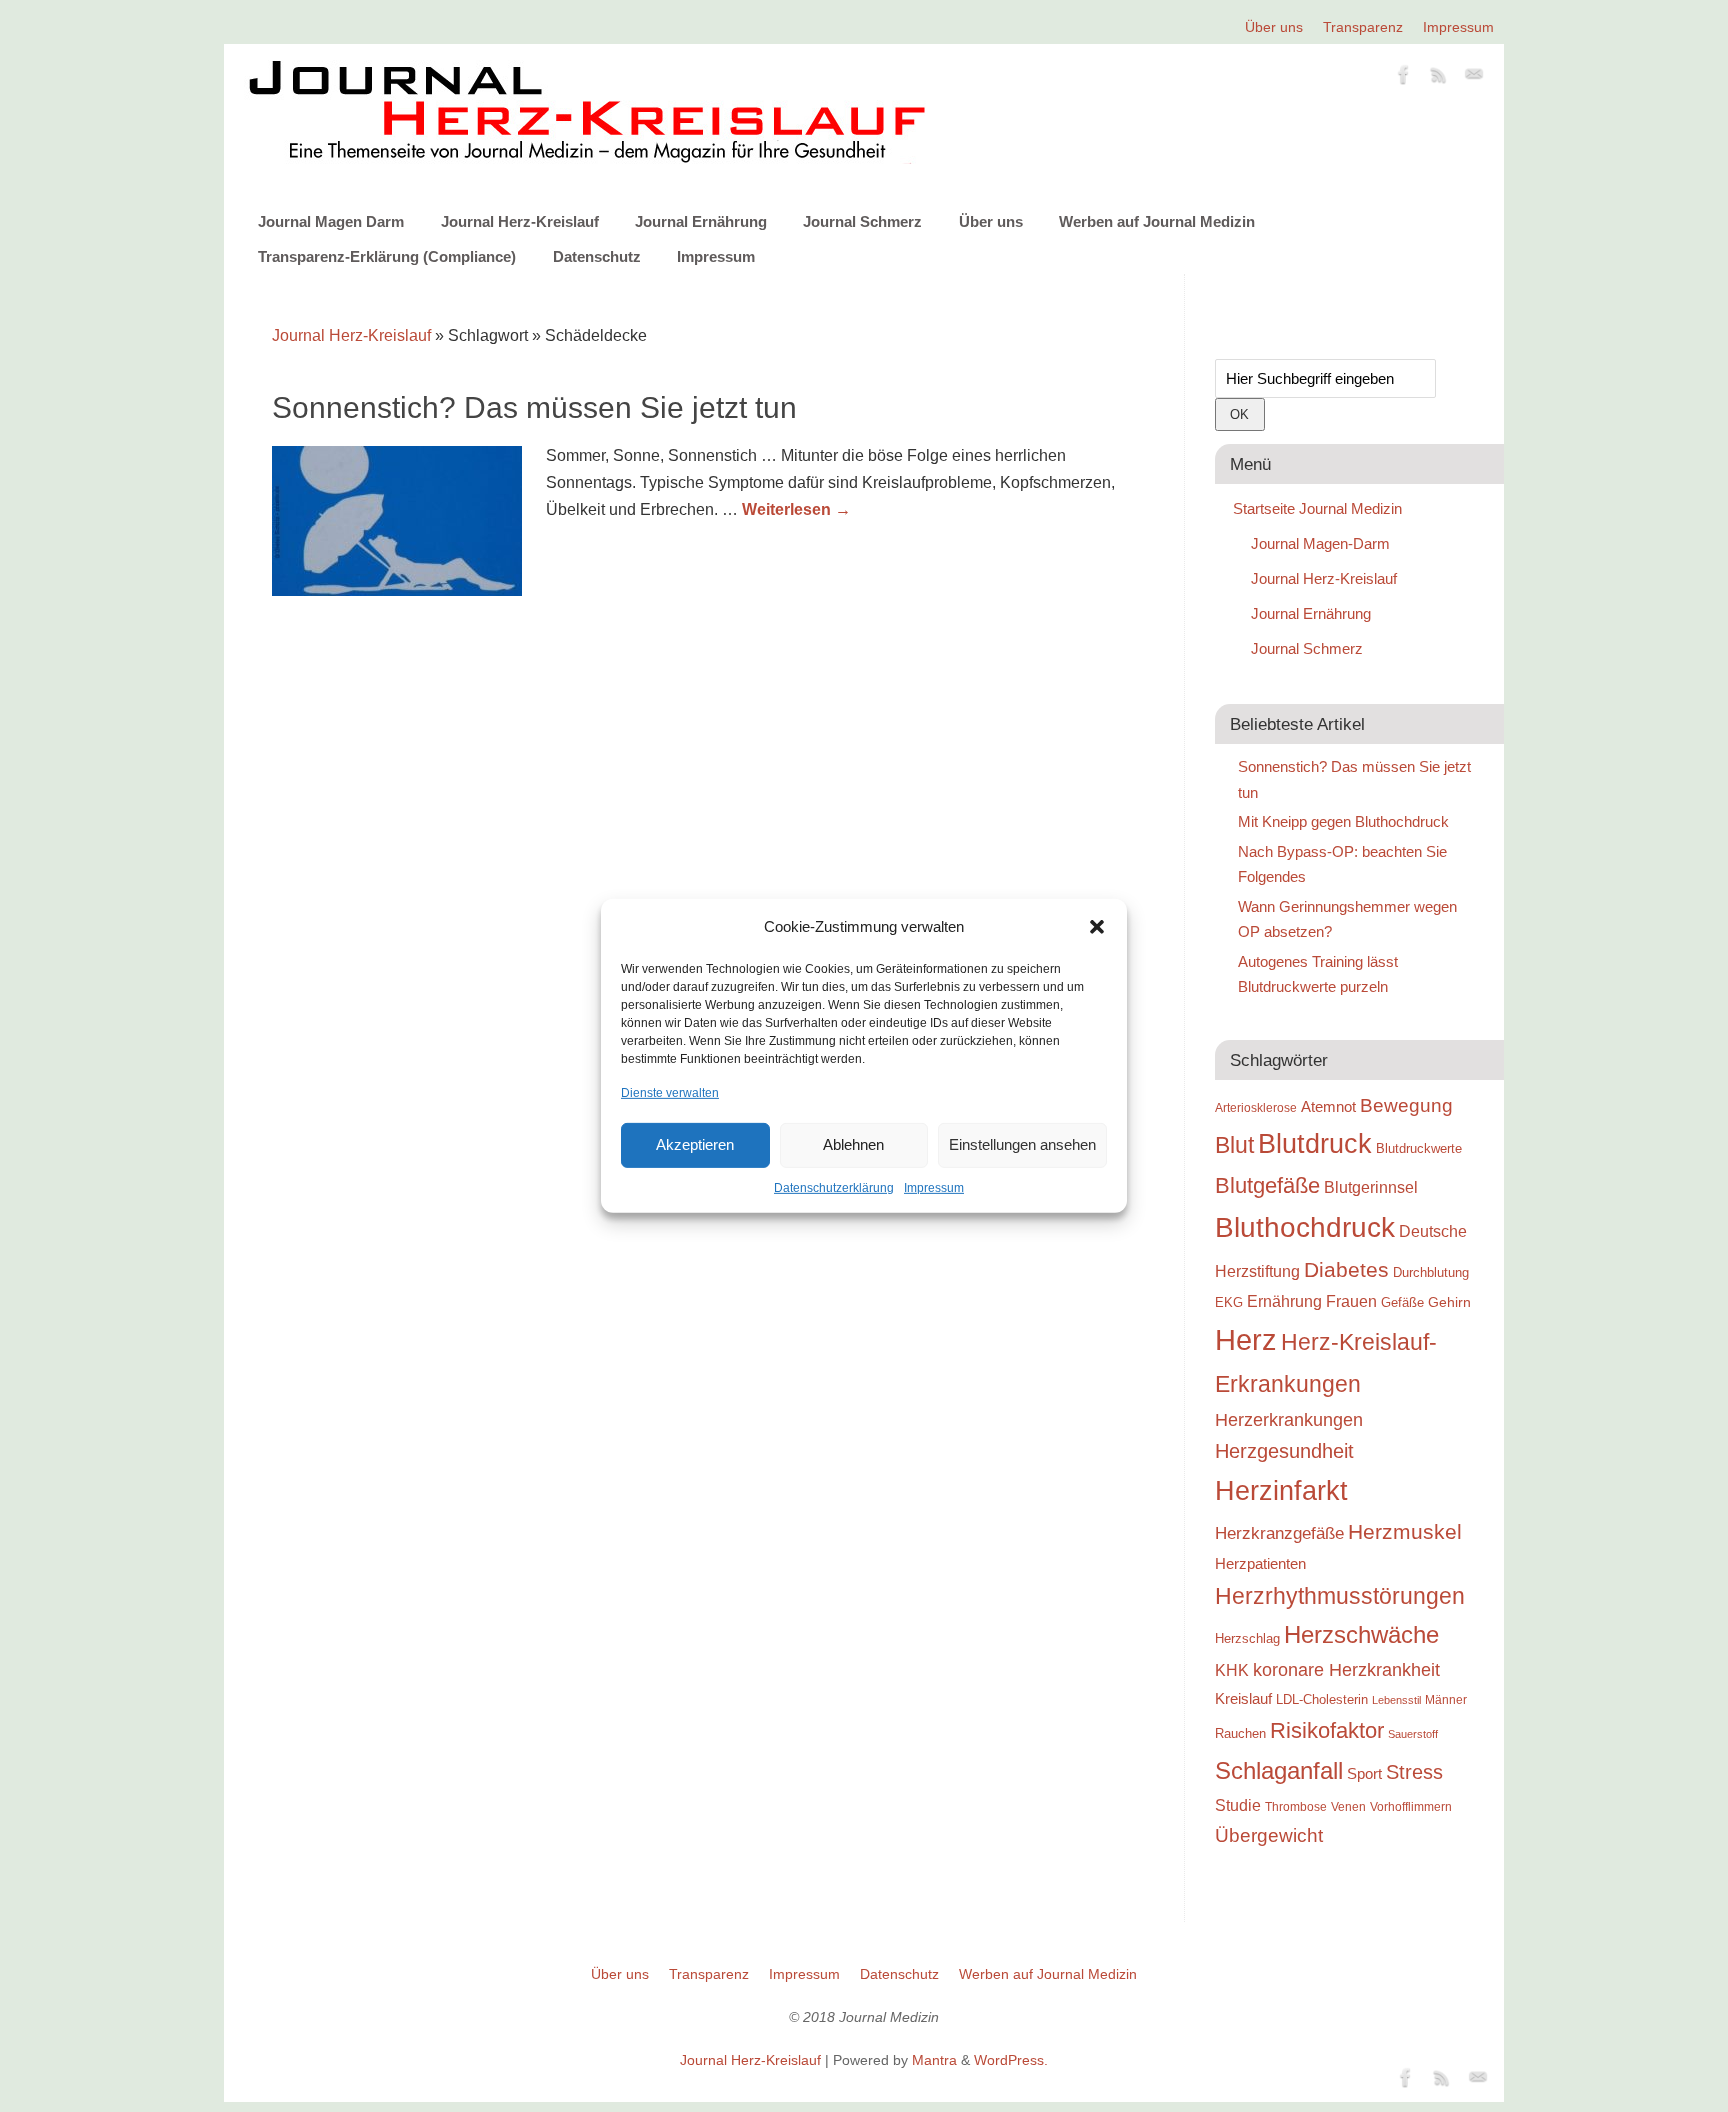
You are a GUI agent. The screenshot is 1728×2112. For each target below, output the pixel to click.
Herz (1246, 1339)
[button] (1097, 927)
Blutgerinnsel (1371, 1187)
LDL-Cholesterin (1322, 1699)
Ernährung (1284, 1301)
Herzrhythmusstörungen (1340, 1596)
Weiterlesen (796, 509)
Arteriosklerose (1256, 1108)
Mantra (934, 2060)
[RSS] (1439, 78)
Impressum (934, 1188)
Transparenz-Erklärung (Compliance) (387, 256)
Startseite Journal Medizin (1317, 508)
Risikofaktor (1327, 1730)
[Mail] (1474, 78)
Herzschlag (1247, 1638)
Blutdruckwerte (1419, 1148)
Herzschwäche (1361, 1634)
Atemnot (1328, 1106)
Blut (1234, 1145)
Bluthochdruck (1305, 1227)
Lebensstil (1396, 1700)
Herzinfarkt (1281, 1491)
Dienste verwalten (670, 1092)
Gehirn (1449, 1302)
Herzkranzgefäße (1279, 1533)
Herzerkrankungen (1289, 1420)
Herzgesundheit (1284, 1451)
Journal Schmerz (862, 221)
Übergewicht (1269, 1835)
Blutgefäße (1267, 1185)
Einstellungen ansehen (1022, 1144)
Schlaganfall (1279, 1770)
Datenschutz (597, 256)
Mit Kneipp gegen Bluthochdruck (1343, 821)
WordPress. (1011, 2060)
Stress (1414, 1772)
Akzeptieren (695, 1144)
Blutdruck (1315, 1144)
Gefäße (1402, 1302)
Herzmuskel (1405, 1532)
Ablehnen (853, 1144)
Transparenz (1363, 27)
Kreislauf (1243, 1699)
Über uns (1274, 27)
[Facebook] (1404, 78)
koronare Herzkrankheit (1346, 1670)
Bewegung (1406, 1105)
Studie (1238, 1805)
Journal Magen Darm (331, 221)
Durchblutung (1431, 1272)
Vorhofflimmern (1411, 1807)
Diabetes (1346, 1269)
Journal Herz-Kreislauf (520, 221)
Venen (1348, 1806)
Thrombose (1296, 1806)
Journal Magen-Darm (1320, 543)
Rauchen (1240, 1733)
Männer (1446, 1699)
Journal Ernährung (701, 221)
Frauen (1351, 1301)
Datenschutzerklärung (834, 1188)
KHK (1232, 1670)
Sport (1364, 1773)
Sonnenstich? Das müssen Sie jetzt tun (534, 407)
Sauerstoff (1413, 1734)
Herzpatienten (1260, 1564)
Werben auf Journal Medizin (1157, 221)
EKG (1229, 1302)
